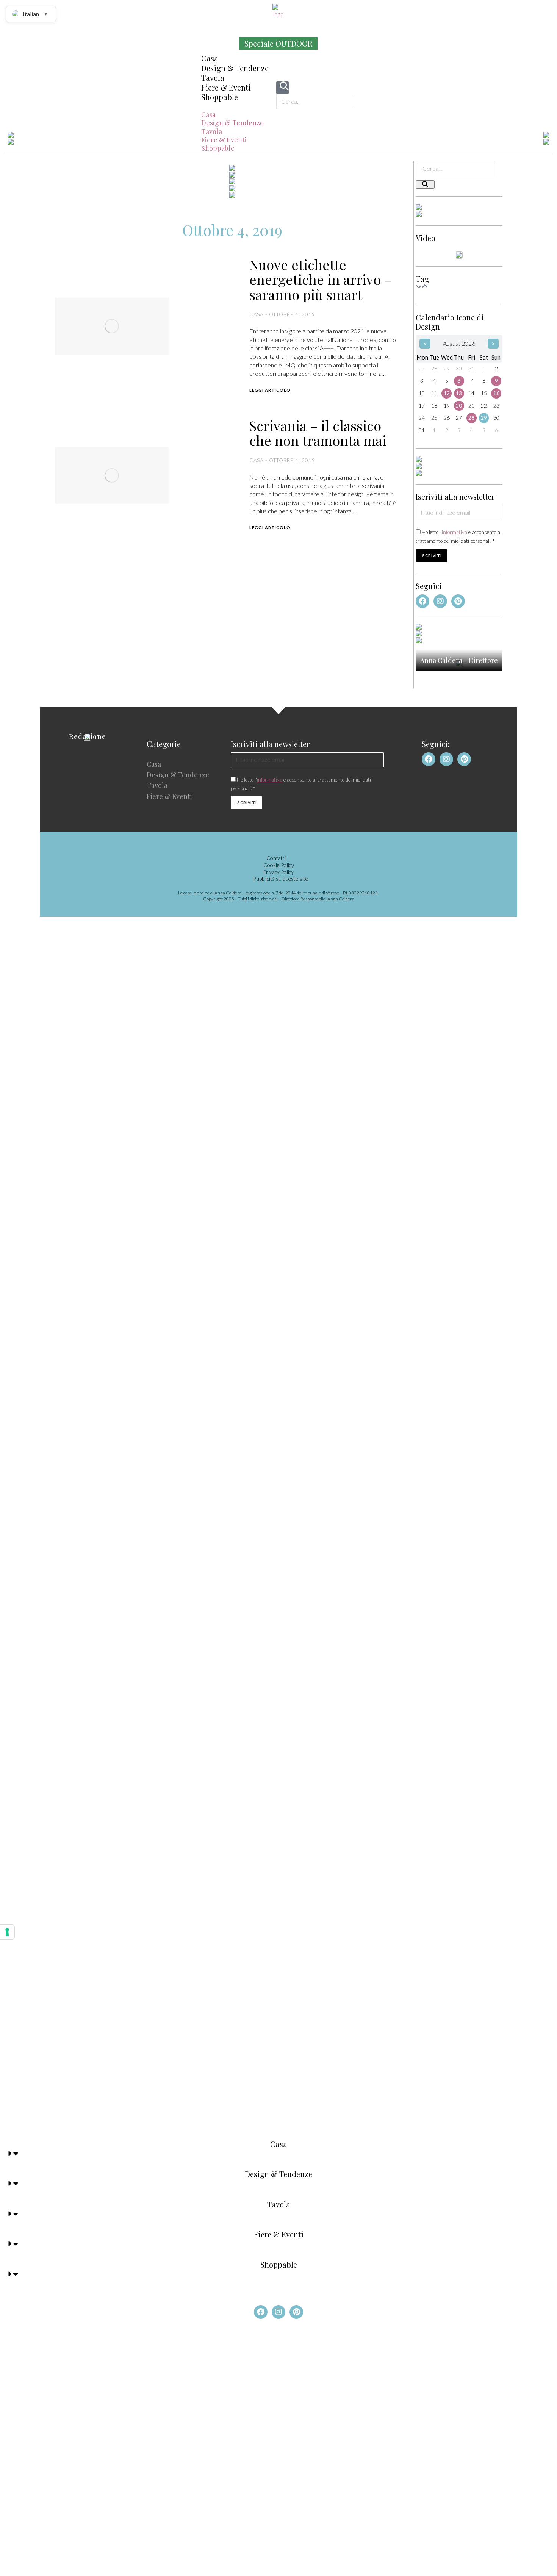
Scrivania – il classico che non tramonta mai (318, 433)
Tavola (213, 77)
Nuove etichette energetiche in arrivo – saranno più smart (321, 280)
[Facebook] (422, 601)
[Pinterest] (458, 601)
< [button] (425, 343)
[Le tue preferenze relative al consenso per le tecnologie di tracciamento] (7, 1932)
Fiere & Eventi (226, 87)
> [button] (493, 343)
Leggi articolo (270, 390)
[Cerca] (425, 184)
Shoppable (220, 97)
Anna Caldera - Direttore (459, 660)
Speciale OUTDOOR (278, 43)
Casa (210, 58)
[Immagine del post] (112, 326)
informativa (455, 532)
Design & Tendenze (235, 68)
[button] (235, 106)
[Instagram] (440, 601)
